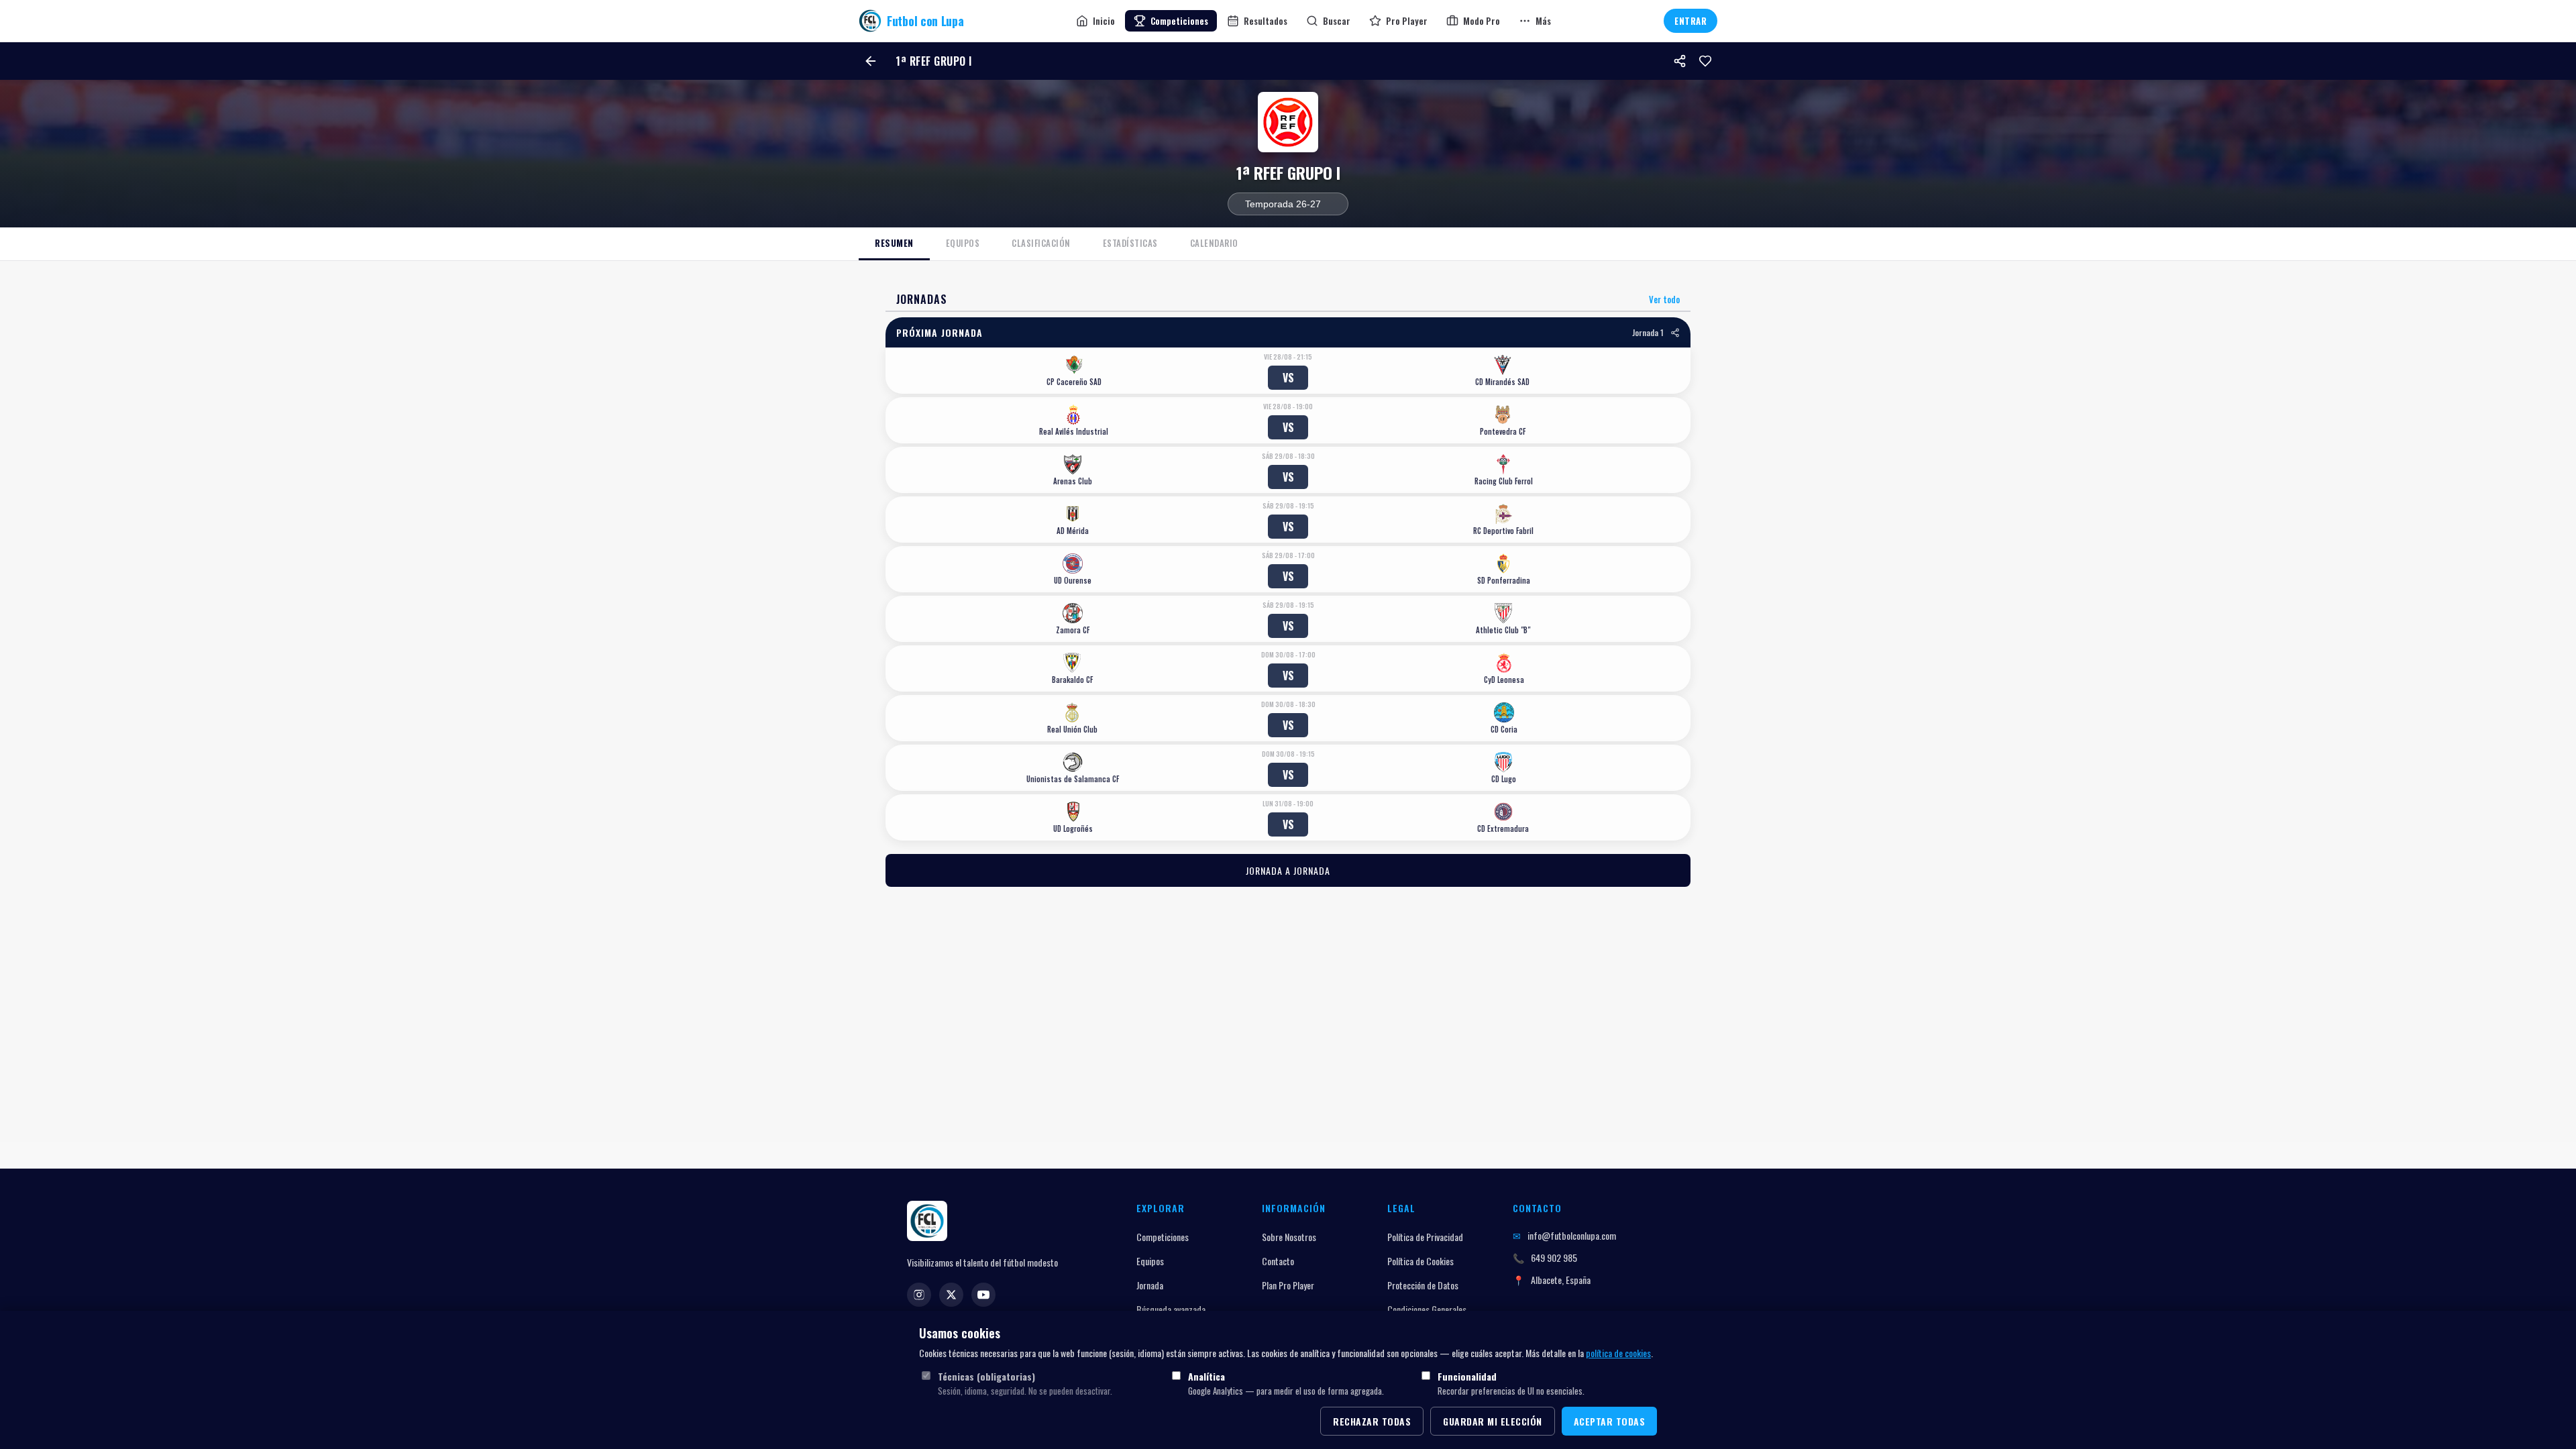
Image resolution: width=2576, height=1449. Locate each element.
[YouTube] (983, 1295)
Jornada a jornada (1288, 870)
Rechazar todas (1372, 1421)
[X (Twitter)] (951, 1295)
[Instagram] (919, 1295)
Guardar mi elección (1493, 1421)
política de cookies (1618, 1353)
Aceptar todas (1610, 1421)
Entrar (1690, 21)
